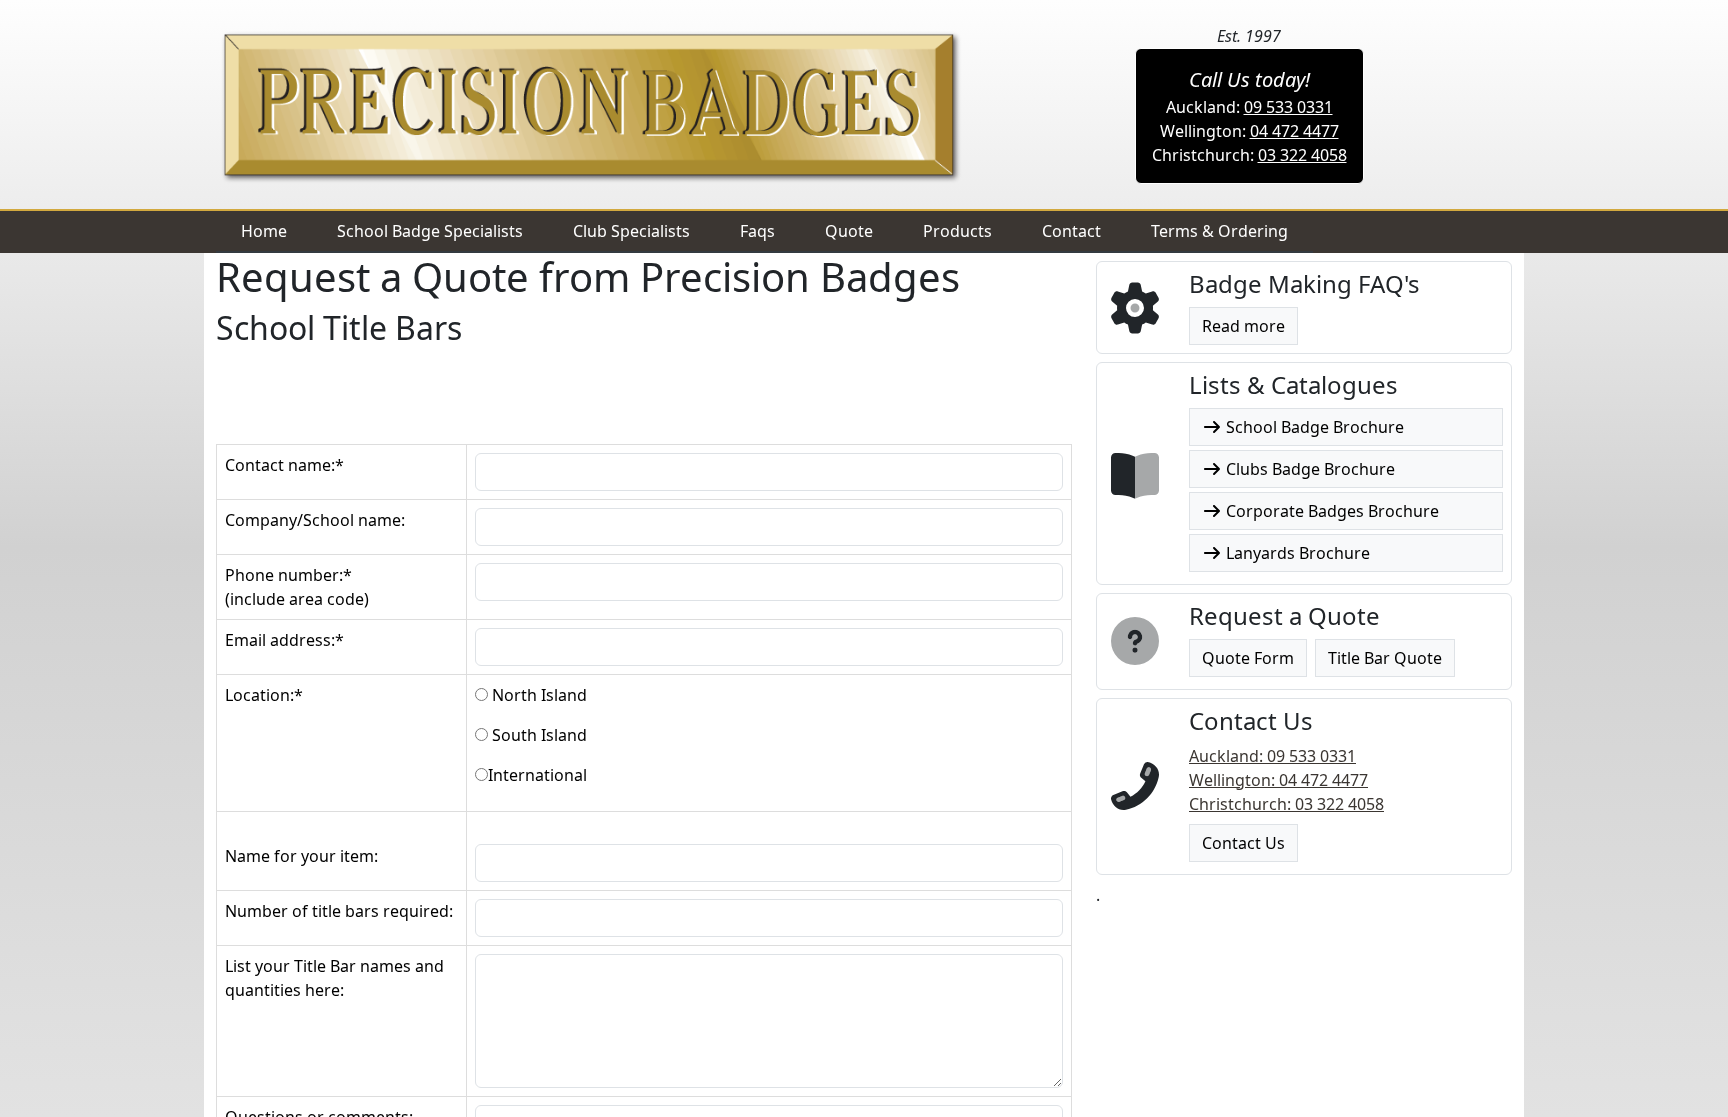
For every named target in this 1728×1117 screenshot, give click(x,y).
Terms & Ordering (1219, 231)
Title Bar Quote (1385, 658)
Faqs (757, 231)
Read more (1243, 326)
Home (264, 231)
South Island (537, 735)
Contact (1071, 231)
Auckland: (1249, 107)
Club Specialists (631, 231)
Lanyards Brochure (1296, 553)
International (537, 775)
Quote (849, 231)
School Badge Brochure (1313, 427)
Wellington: (1249, 131)
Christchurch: (1249, 155)
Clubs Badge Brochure (1308, 469)
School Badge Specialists (430, 231)
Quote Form (1248, 658)
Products (957, 231)
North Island (537, 695)
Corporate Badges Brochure (1330, 511)
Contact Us (1243, 843)
